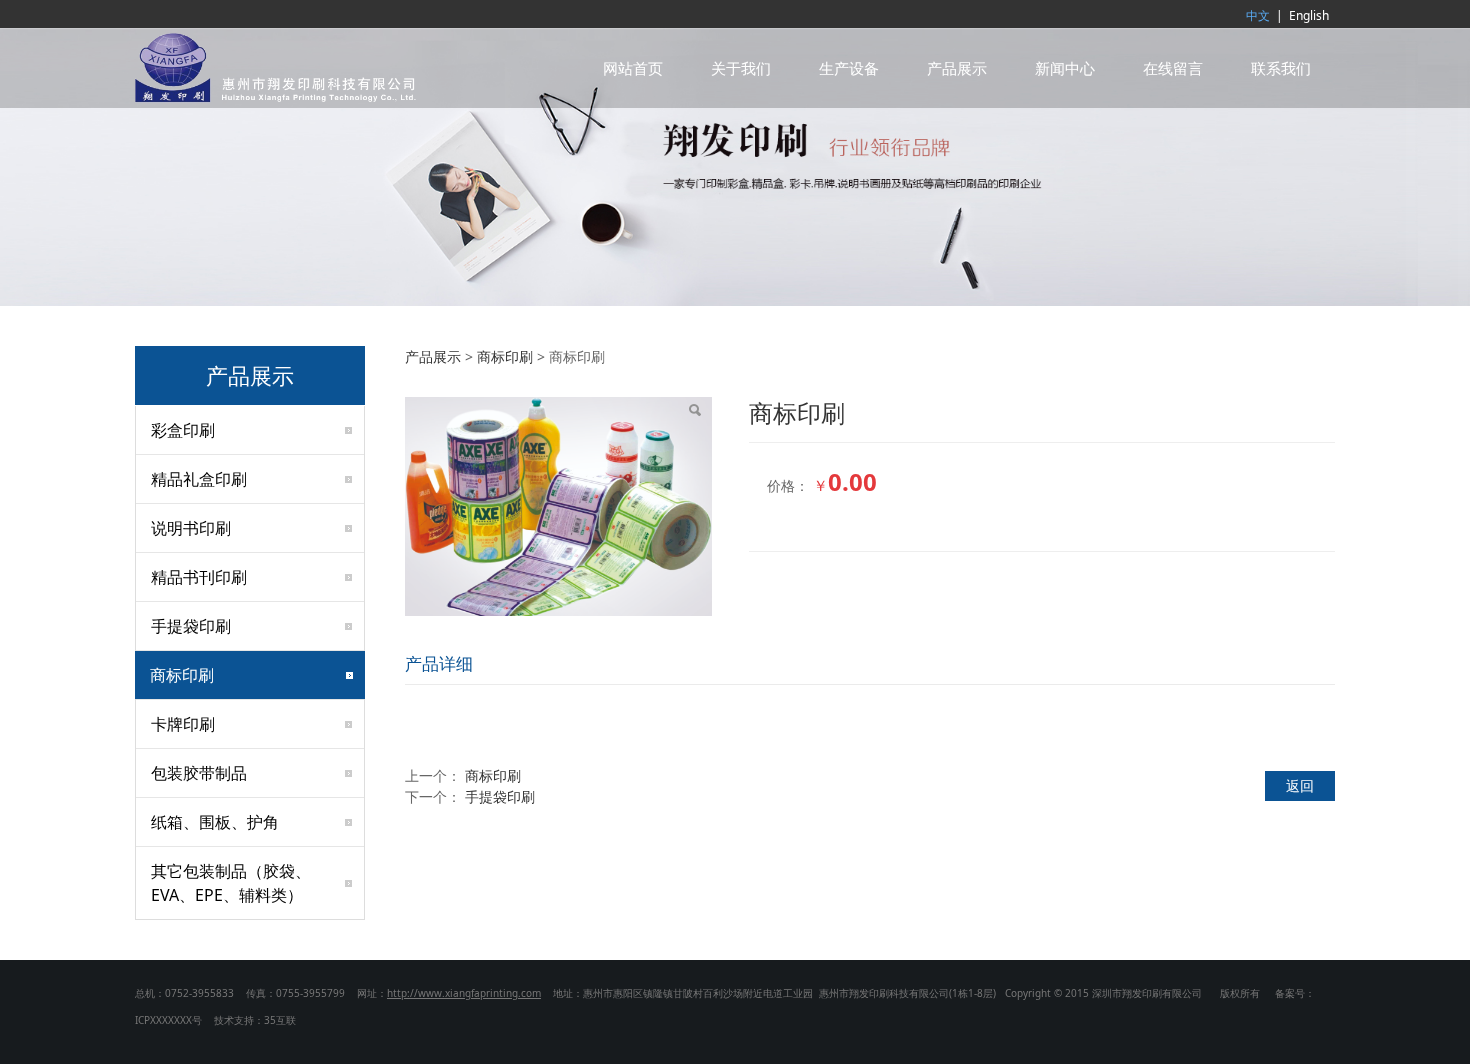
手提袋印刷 (191, 626)
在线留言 (1173, 68)
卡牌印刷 (183, 724)
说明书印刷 (191, 528)
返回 (1300, 785)
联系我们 (1281, 68)
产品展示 (957, 68)
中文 (1258, 15)
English (1309, 15)
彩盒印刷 (183, 430)
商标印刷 (182, 675)
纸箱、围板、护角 (215, 822)
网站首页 (633, 68)
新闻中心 (1065, 68)
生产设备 (849, 68)
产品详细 (439, 663)
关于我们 (741, 68)
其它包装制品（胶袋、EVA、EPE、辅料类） (231, 883)
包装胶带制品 (199, 773)
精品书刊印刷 (199, 577)
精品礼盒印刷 (199, 479)
